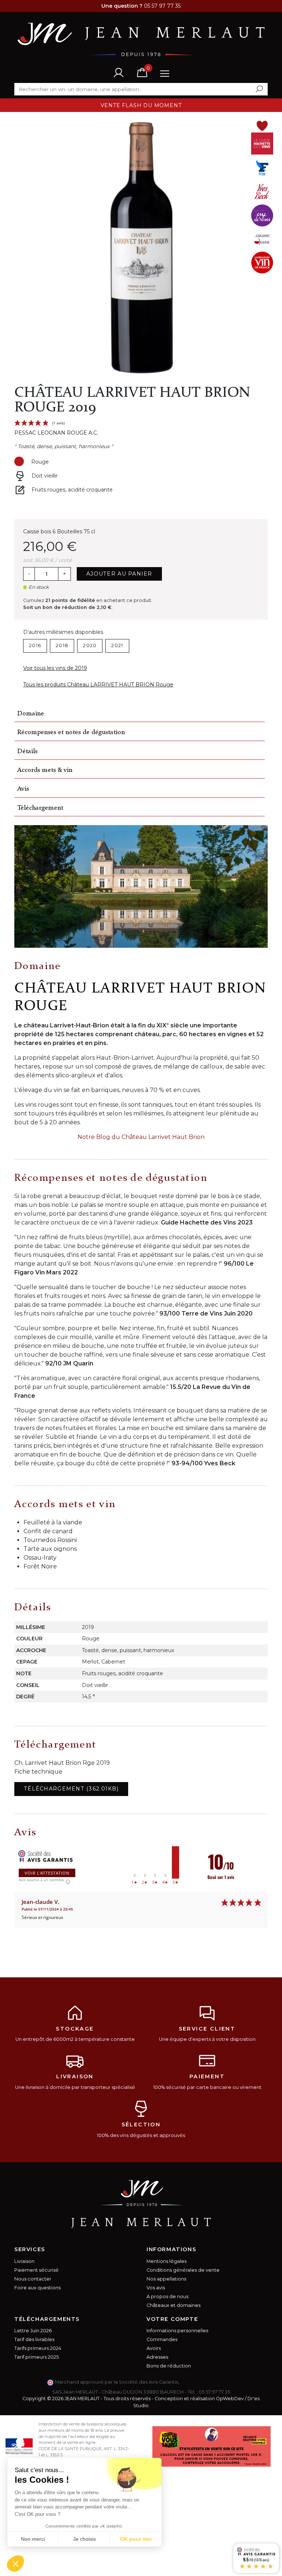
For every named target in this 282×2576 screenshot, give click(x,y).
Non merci (33, 2539)
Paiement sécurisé (37, 2270)
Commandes (162, 2339)
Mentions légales (167, 2261)
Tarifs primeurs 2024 (38, 2348)
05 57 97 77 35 (214, 2392)
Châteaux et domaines (173, 2305)
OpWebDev (230, 2399)
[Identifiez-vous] (119, 72)
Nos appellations (166, 2279)
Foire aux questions (37, 2288)
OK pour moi (136, 2539)
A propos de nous (167, 2296)
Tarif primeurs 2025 (37, 2357)
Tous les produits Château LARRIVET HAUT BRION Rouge (98, 685)
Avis (23, 789)
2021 (117, 645)
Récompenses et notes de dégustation (71, 732)
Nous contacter (33, 2279)
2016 (35, 645)
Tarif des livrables (34, 2339)
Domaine (31, 714)
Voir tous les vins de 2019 (55, 668)
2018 (62, 645)
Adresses (157, 2357)
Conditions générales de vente (183, 2270)
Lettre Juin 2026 (33, 2331)
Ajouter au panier (119, 574)
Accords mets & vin (45, 770)
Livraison (24, 2261)
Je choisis (84, 2539)
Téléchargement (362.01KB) (71, 1789)
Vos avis (156, 2288)
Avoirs (154, 2348)
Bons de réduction (169, 2366)
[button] (15, 2564)
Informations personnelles (177, 2331)
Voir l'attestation (47, 1873)
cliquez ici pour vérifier (207, 2382)
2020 (90, 645)
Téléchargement (40, 808)
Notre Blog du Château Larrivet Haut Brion (141, 1137)
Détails (27, 752)
